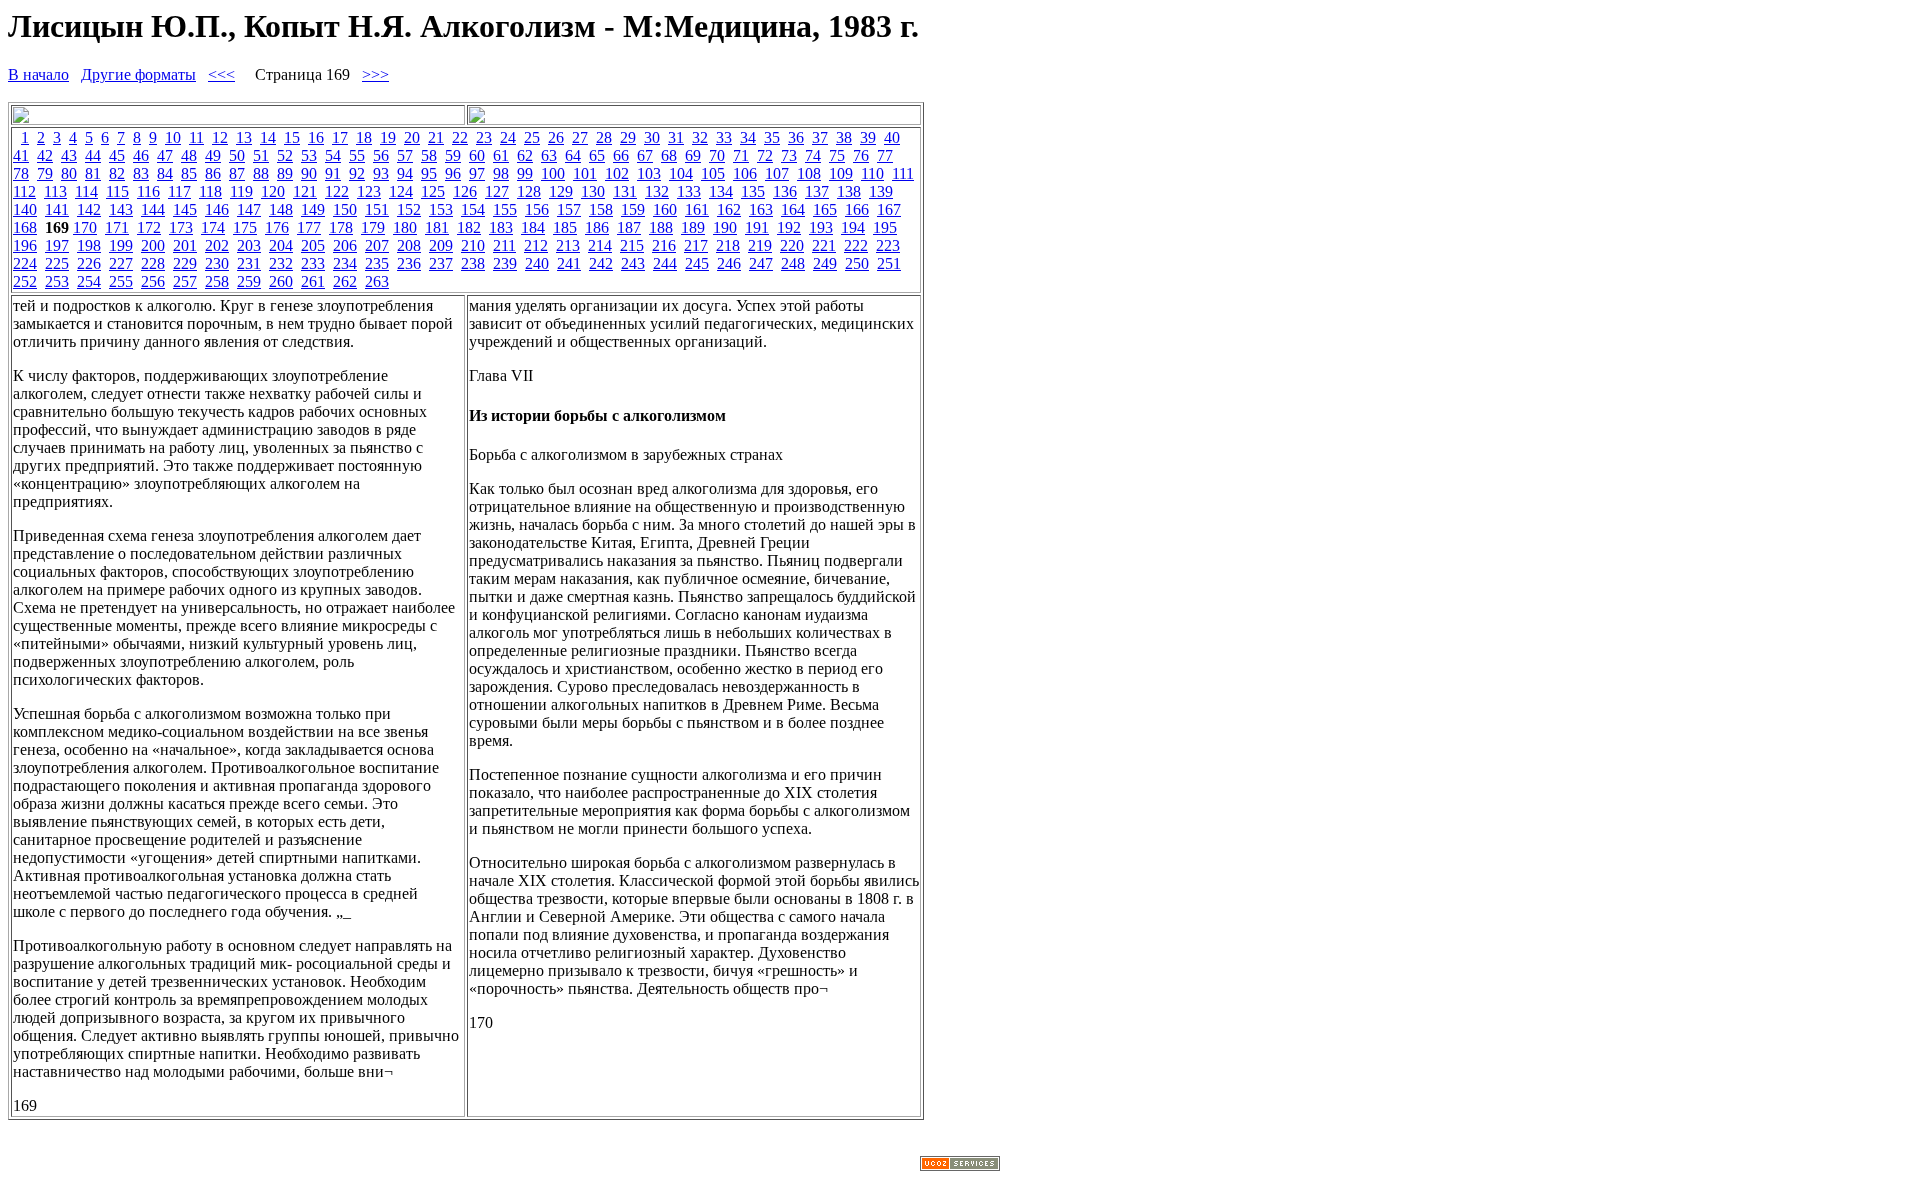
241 (569, 263)
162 (729, 209)
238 (473, 263)
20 (412, 137)
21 (436, 137)
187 (629, 227)
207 (377, 245)
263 (377, 281)
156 (537, 209)
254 (89, 281)
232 (281, 263)
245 (697, 263)
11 (196, 137)
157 (569, 209)
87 (237, 173)
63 (549, 155)
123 (369, 191)
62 (525, 155)
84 (165, 173)
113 (55, 191)
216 (664, 245)
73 (789, 155)
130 (593, 191)
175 (245, 227)
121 (305, 191)
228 (153, 263)
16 (316, 137)
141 (57, 209)
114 (86, 191)
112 (24, 191)
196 (25, 245)
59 (453, 155)
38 (844, 137)
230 (217, 263)
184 (533, 227)
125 (433, 191)
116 (148, 191)
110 (872, 173)
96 (453, 173)
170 (85, 227)
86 (213, 173)
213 (568, 245)
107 (777, 173)
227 (121, 263)
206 (345, 245)
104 (681, 173)
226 (89, 263)
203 (249, 245)
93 (381, 173)
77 (885, 155)
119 (241, 191)
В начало (38, 74)
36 (796, 137)
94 (405, 173)
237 (441, 263)
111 (903, 173)
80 (69, 173)
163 (761, 209)
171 (117, 227)
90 (309, 173)
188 (661, 227)
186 (597, 227)
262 (345, 281)
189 (693, 227)
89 (285, 173)
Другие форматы (138, 74)
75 (837, 155)
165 (825, 209)
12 (220, 137)
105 (713, 173)
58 (429, 155)
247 (761, 263)
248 (793, 263)
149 (313, 209)
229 (185, 263)
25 (532, 137)
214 (600, 245)
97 (477, 173)
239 (505, 263)
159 (633, 209)
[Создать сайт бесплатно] (960, 1165)
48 (189, 155)
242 (601, 263)
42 (45, 155)
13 (244, 137)
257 (185, 281)
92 (357, 173)
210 (473, 245)
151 (377, 209)
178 (341, 227)
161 (697, 209)
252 (25, 281)
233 (313, 263)
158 (601, 209)
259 (249, 281)
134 (721, 191)
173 (181, 227)
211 (504, 245)
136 (785, 191)
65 (597, 155)
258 (217, 281)
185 (565, 227)
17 (340, 137)
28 (604, 137)
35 (772, 137)
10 (173, 137)
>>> (375, 74)
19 (388, 137)
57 (405, 155)
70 (717, 155)
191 (757, 227)
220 (792, 245)
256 (153, 281)
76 (861, 155)
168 (25, 227)
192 (789, 227)
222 (856, 245)
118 (210, 191)
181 (437, 227)
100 (553, 173)
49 (213, 155)
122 (337, 191)
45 (117, 155)
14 (268, 137)
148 (281, 209)
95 (429, 173)
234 (345, 263)
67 (645, 155)
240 (537, 263)
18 (364, 137)
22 (460, 137)
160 (665, 209)
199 (121, 245)
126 (465, 191)
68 (669, 155)
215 (632, 245)
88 (261, 173)
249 (825, 263)
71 (741, 155)
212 (536, 245)
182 (469, 227)
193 (821, 227)
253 (57, 281)
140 (25, 209)
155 (505, 209)
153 (441, 209)
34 (748, 137)
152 (409, 209)
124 (401, 191)
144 (153, 209)
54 (333, 155)
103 (649, 173)
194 (853, 227)
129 (561, 191)
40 (892, 137)
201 (185, 245)
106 (745, 173)
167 (889, 209)
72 (765, 155)
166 (857, 209)
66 (621, 155)
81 (93, 173)
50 (237, 155)
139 (881, 191)
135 (753, 191)
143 (121, 209)
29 (628, 137)
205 (313, 245)
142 (89, 209)
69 (693, 155)
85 (189, 173)
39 (868, 137)
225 (57, 263)
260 (281, 281)
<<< (221, 74)
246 (729, 263)
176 (277, 227)
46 (141, 155)
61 (501, 155)
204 (281, 245)
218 (728, 245)
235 (377, 263)
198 (89, 245)
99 (525, 173)
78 (21, 173)
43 (69, 155)
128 (529, 191)
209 (441, 245)
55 (357, 155)
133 (689, 191)
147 (249, 209)
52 (285, 155)
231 (249, 263)
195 (885, 227)
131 (625, 191)
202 (217, 245)
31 (676, 137)
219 (760, 245)
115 (117, 191)
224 (25, 263)
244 (665, 263)
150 (345, 209)
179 (373, 227)
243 (633, 263)
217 (696, 245)
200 (153, 245)
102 (617, 173)
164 (793, 209)
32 (700, 137)
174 (213, 227)
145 (185, 209)
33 (724, 137)
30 (652, 137)
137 (817, 191)
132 (657, 191)
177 (309, 227)
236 (409, 263)
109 (841, 173)
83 (141, 173)
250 (857, 263)
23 (484, 137)
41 (21, 155)
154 (473, 209)
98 (501, 173)
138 (849, 191)
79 (45, 173)
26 (556, 137)
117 (179, 191)
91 (333, 173)
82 (117, 173)
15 (292, 137)
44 (93, 155)
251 (889, 263)
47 (165, 155)
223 (888, 245)
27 (580, 137)
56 (381, 155)
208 (409, 245)
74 (813, 155)
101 (585, 173)
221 (824, 245)
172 (149, 227)
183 (501, 227)
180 (405, 227)
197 (57, 245)
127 (497, 191)
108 (809, 173)
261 (313, 281)
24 (508, 137)
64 (573, 155)
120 (273, 191)
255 (121, 281)
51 (261, 155)
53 (309, 155)
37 (820, 137)
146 (217, 209)
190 (725, 227)
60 (477, 155)
